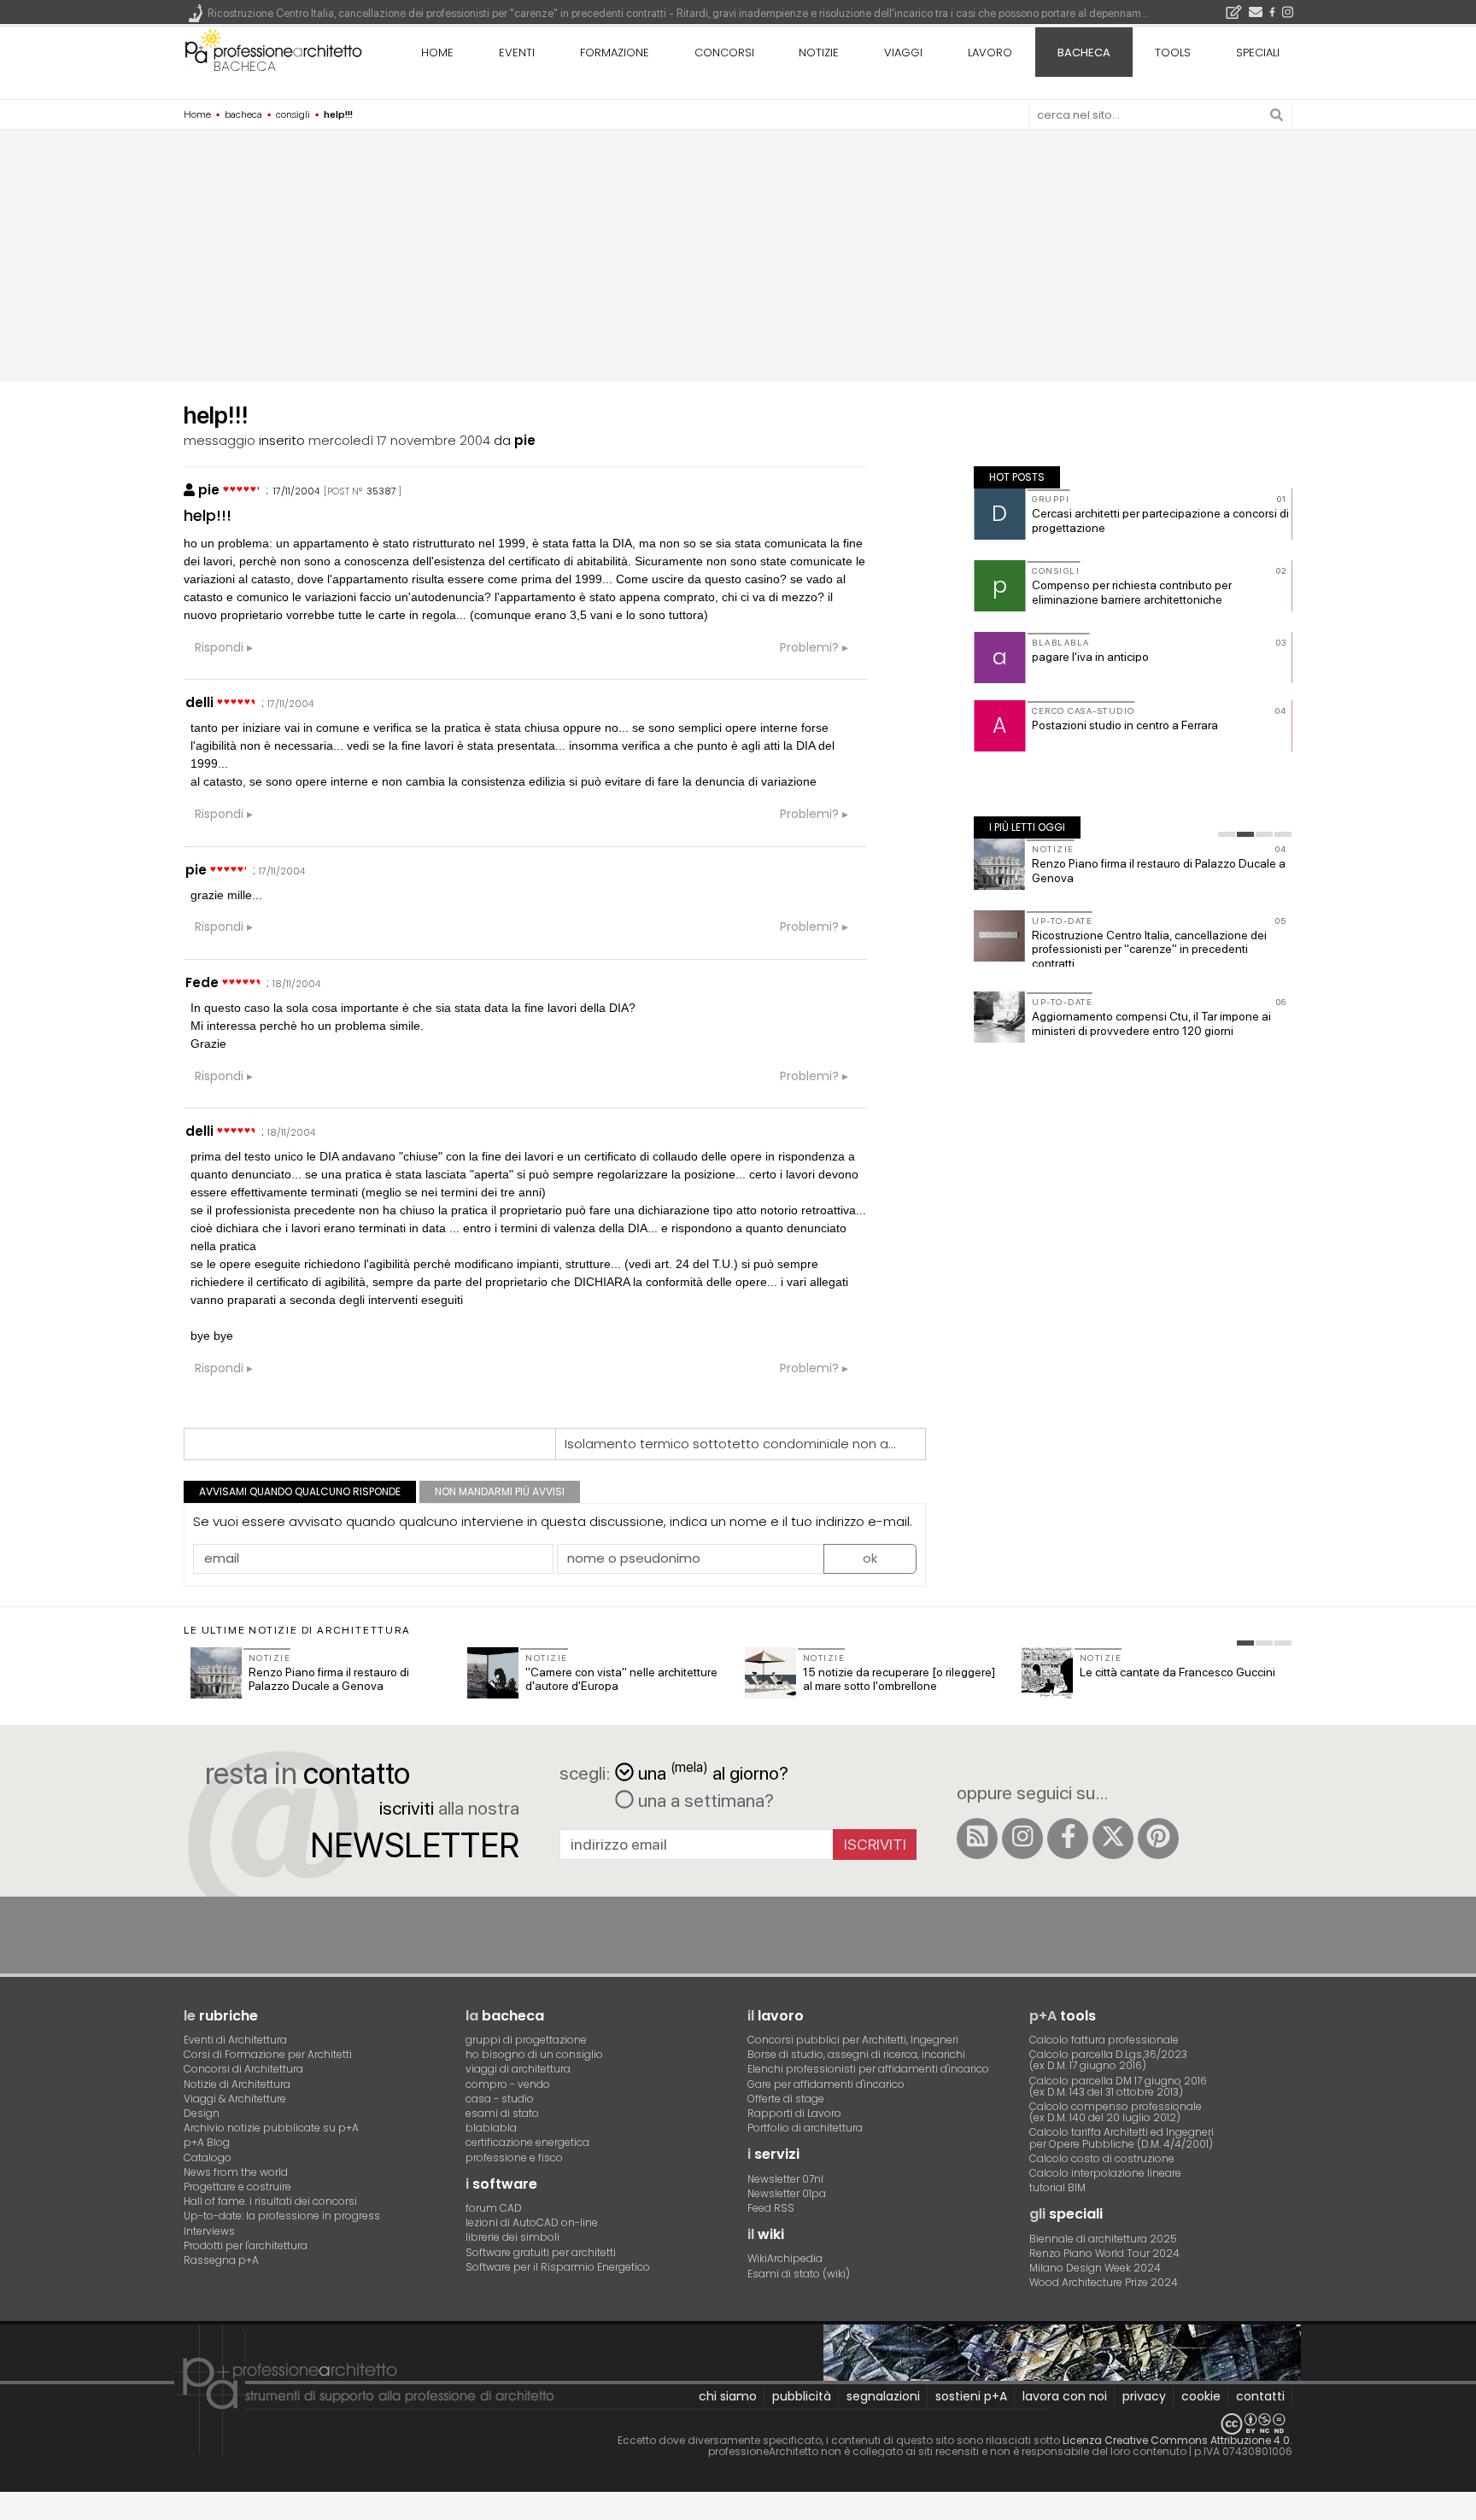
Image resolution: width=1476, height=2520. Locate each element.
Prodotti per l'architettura (246, 2245)
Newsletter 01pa (787, 2193)
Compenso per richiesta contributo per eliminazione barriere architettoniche (1132, 592)
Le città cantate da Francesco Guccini (1177, 1672)
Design (202, 2113)
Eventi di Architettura (235, 2040)
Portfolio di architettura (805, 2128)
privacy (1144, 2396)
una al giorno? (713, 1772)
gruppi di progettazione (526, 2040)
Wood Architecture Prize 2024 (1104, 2282)
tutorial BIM (1057, 2187)
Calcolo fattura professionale (1104, 2040)
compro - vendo (508, 2084)
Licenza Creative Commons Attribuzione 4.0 (1176, 2440)
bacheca (245, 66)
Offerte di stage (786, 2099)
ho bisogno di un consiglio (534, 2054)
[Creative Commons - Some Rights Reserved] (738, 2424)
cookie (1201, 2396)
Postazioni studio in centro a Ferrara (1125, 725)
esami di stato (502, 2113)
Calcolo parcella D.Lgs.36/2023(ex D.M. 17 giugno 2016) (1108, 2060)
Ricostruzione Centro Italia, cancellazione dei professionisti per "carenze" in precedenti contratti (1149, 950)
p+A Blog (207, 2142)
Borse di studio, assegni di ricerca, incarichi (856, 2054)
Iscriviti (875, 1844)
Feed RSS (771, 2208)
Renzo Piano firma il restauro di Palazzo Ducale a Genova (329, 1679)
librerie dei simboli (512, 2237)
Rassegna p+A (221, 2260)
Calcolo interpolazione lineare (1105, 2173)
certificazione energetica (527, 2142)
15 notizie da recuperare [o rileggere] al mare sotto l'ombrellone (899, 1679)
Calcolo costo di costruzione (1102, 2158)
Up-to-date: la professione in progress (282, 2216)
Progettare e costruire (237, 2187)
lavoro (990, 53)
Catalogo (208, 2157)
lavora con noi (1065, 2396)
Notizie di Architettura (237, 2084)
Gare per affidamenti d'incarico (826, 2084)
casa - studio (500, 2099)
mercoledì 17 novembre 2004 (399, 440)
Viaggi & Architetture (235, 2099)
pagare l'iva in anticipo (1090, 657)
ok (870, 1558)
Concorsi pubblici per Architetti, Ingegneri (853, 2040)
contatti (1260, 2396)
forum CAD (494, 2208)
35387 (381, 491)
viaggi (903, 53)
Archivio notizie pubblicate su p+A (271, 2128)
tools (1173, 53)
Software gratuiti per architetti (541, 2252)
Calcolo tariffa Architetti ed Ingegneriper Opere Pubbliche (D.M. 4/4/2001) (1122, 2137)
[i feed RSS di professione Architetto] (977, 1839)
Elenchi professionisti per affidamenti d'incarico (868, 2069)
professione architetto (273, 50)
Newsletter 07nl (785, 2179)
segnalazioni (883, 2396)
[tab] (1227, 834)
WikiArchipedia (785, 2258)
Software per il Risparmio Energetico (558, 2267)
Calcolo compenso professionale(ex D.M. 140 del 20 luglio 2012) (1116, 2112)
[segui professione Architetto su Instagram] (1022, 1839)
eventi (517, 53)
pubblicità (802, 2396)
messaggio (220, 440)
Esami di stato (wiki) (799, 2274)
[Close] (11, 2512)
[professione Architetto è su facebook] (1068, 1839)
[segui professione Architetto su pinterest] (1158, 1839)
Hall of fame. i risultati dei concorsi (270, 2201)
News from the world (236, 2172)
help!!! (208, 515)
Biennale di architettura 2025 (1103, 2239)
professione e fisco (514, 2157)
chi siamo (728, 2396)
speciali (1258, 53)
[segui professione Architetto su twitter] (1113, 1839)
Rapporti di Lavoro (794, 2113)
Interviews (209, 2231)
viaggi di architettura (518, 2069)
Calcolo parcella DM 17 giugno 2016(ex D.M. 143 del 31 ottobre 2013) (1118, 2086)
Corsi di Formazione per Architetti (268, 2054)
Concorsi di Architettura (243, 2069)
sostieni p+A (971, 2396)
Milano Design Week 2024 (1095, 2268)
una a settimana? (704, 1800)
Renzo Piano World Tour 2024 (1104, 2253)
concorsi (724, 53)
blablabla (491, 2128)
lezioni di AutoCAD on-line (532, 2222)
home (437, 53)
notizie (819, 53)
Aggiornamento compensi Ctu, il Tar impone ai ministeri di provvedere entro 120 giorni (1151, 1023)
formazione (615, 53)
